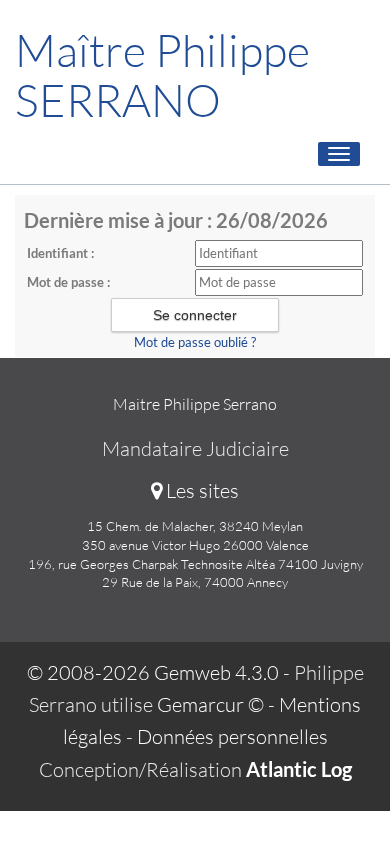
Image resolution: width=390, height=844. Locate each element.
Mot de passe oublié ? (195, 342)
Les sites (200, 490)
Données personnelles (232, 736)
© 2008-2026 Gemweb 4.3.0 (153, 672)
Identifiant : (60, 253)
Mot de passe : (68, 282)
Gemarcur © (210, 704)
